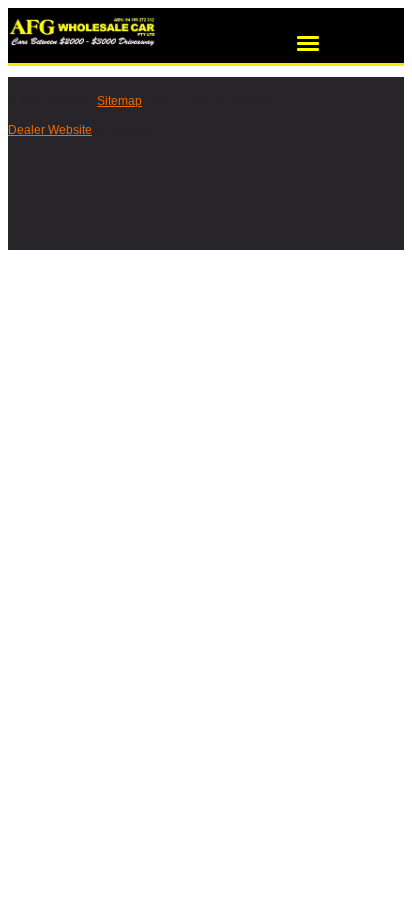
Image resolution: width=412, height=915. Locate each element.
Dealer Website (50, 130)
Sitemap (119, 101)
